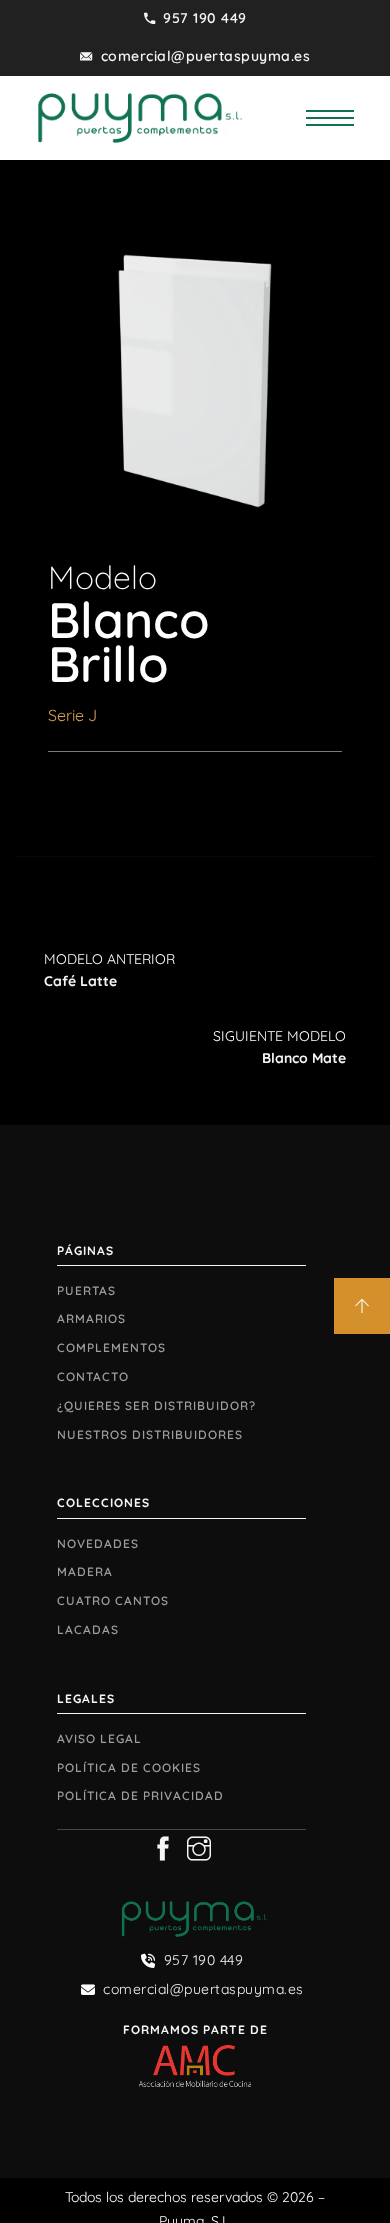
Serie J (72, 715)
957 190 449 (205, 18)
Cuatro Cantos (113, 1600)
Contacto (93, 1376)
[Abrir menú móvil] (330, 118)
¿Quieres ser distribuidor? (156, 1405)
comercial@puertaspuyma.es (206, 56)
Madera (85, 1571)
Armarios (91, 1318)
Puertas (86, 1290)
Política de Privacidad (140, 1795)
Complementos (111, 1347)
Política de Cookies (129, 1767)
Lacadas (88, 1629)
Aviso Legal (99, 1738)
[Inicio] (140, 116)
